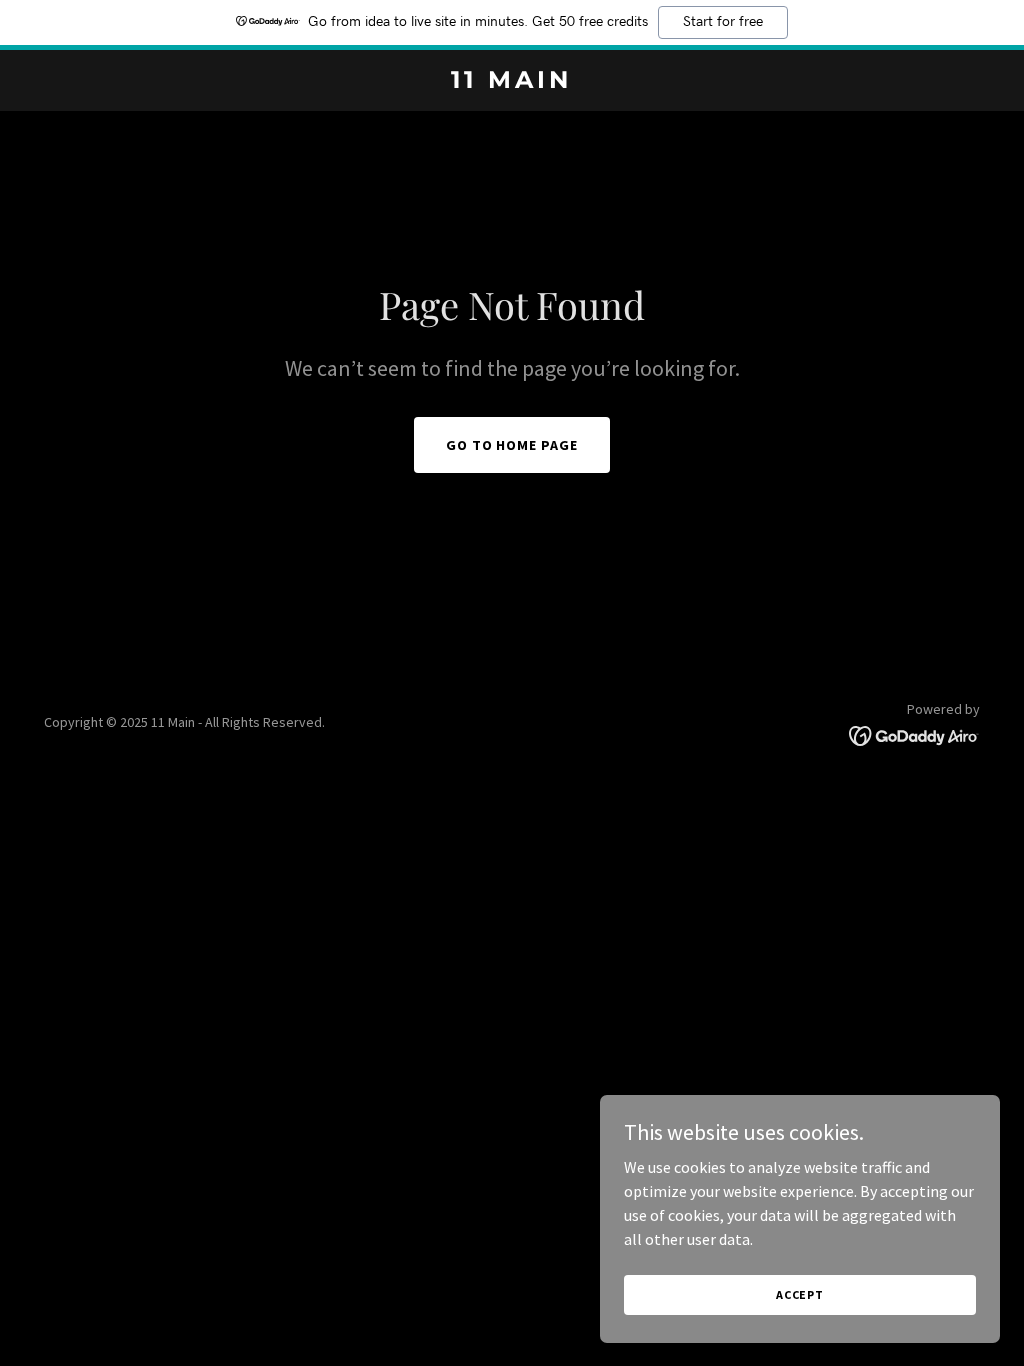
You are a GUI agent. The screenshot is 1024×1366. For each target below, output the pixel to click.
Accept (800, 1294)
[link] (511, 82)
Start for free (723, 22)
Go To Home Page (512, 445)
